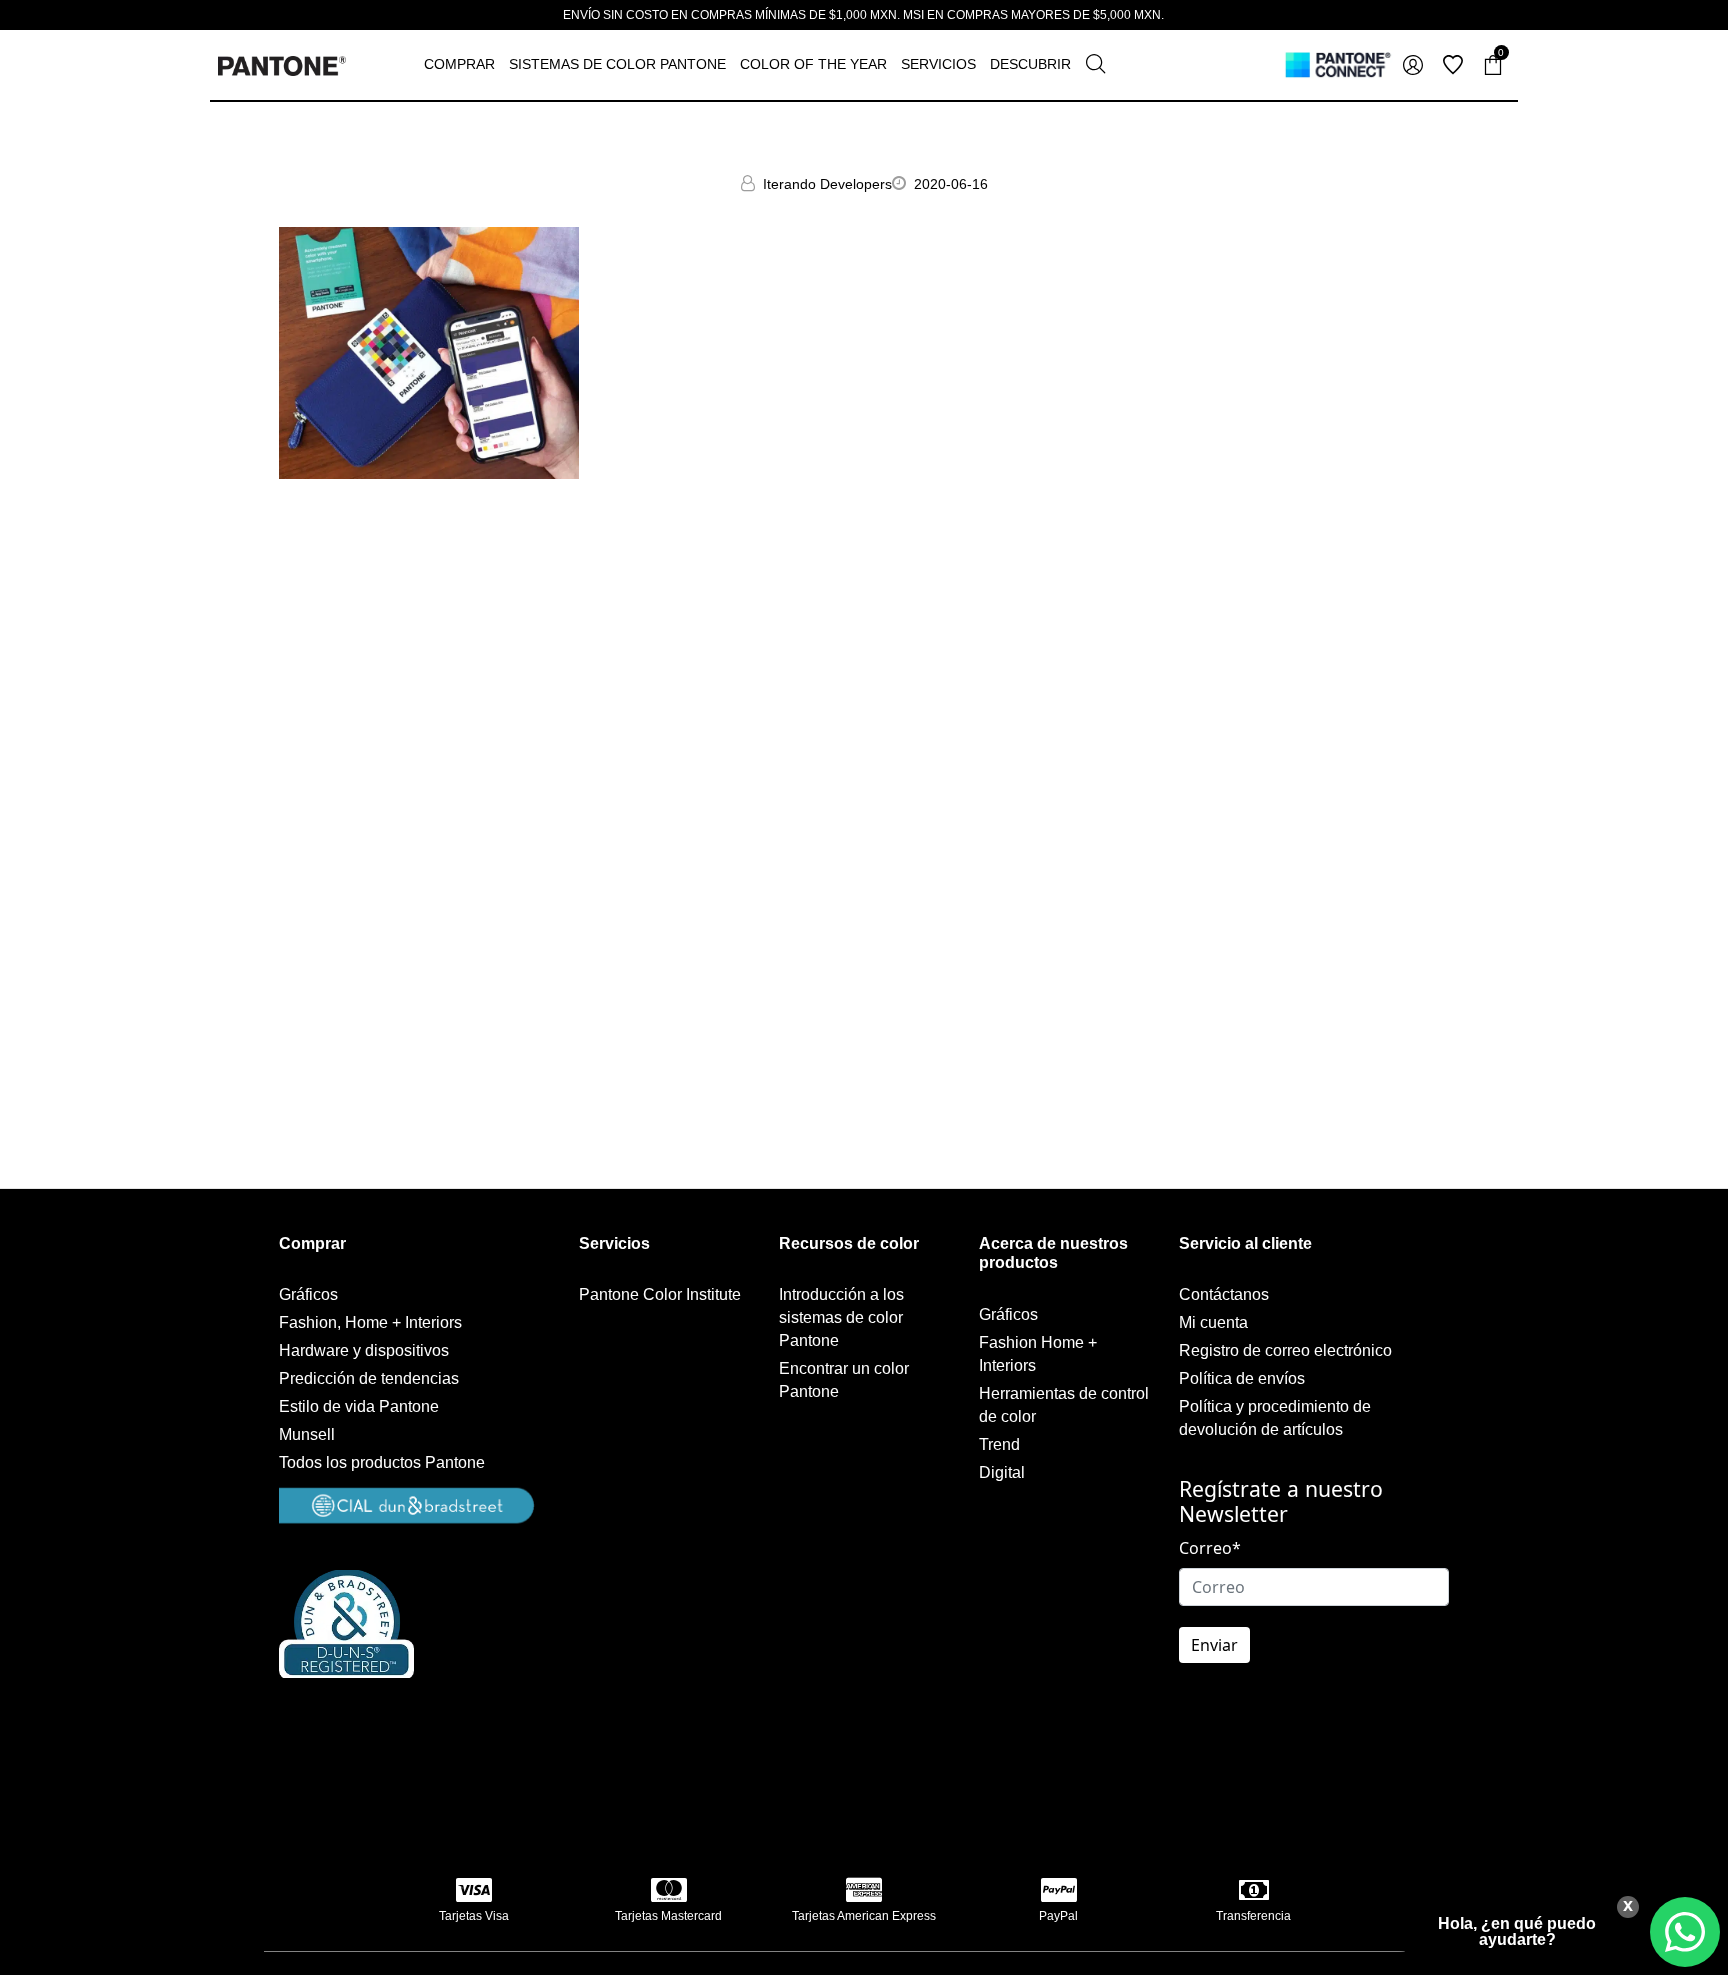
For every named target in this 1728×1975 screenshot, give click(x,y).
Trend (999, 1444)
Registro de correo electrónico (1285, 1350)
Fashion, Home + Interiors (370, 1322)
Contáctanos (1224, 1294)
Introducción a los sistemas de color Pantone (841, 1317)
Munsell (307, 1434)
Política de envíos (1242, 1378)
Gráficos (308, 1294)
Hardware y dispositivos (364, 1350)
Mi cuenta (1213, 1322)
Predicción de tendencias (369, 1378)
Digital (1002, 1472)
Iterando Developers (827, 184)
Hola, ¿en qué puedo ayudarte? (1517, 1931)
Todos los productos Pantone (382, 1462)
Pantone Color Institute (660, 1294)
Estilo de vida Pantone (359, 1406)
